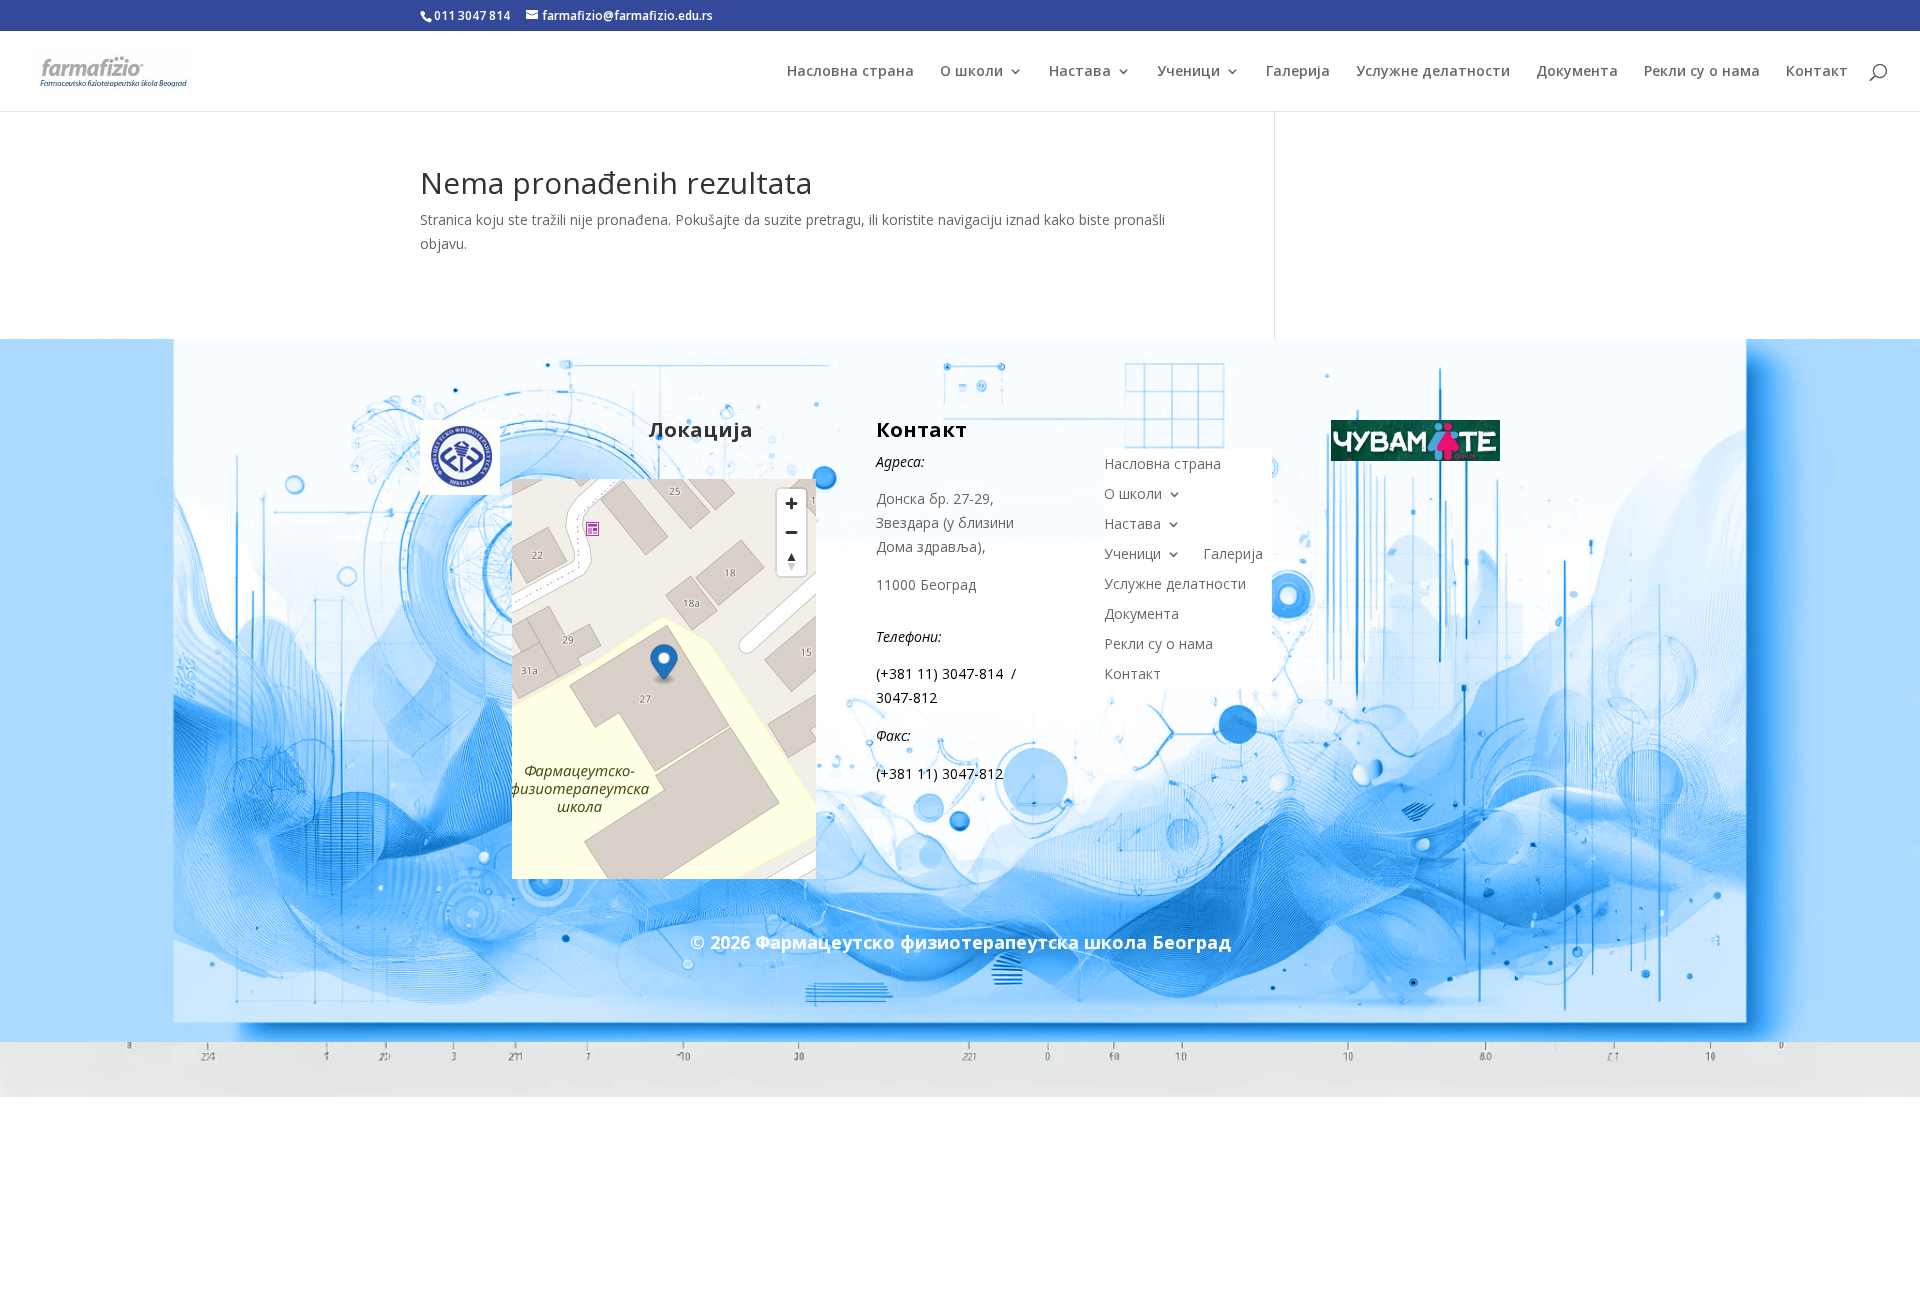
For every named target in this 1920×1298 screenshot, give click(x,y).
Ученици (1188, 72)
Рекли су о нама (1702, 72)
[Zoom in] (791, 503)
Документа (1577, 72)
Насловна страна (850, 72)
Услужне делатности (1433, 72)
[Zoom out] (791, 532)
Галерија (1298, 72)
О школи (971, 72)
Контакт (1817, 72)
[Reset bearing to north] (791, 561)
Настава (1080, 72)
